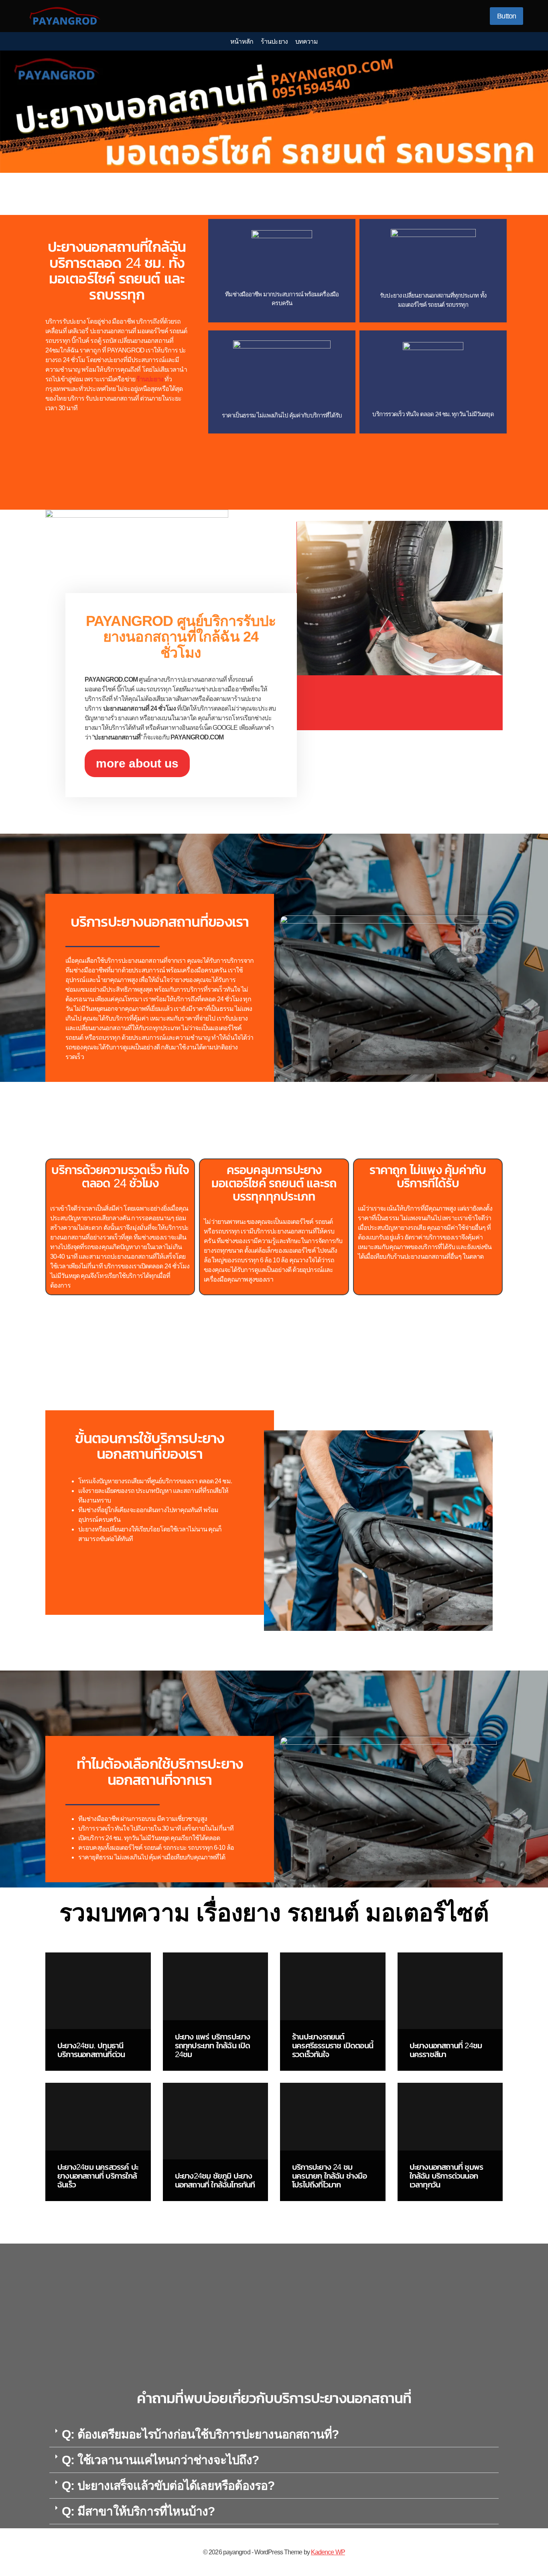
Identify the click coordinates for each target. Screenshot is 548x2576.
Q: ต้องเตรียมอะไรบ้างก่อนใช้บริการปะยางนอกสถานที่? (200, 2434)
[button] (274, 2434)
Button (506, 16)
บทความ (306, 42)
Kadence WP (328, 2552)
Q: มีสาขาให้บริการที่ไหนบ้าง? (138, 2511)
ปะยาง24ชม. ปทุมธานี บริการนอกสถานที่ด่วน (91, 2050)
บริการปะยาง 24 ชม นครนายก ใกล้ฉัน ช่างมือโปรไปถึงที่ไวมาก (329, 2176)
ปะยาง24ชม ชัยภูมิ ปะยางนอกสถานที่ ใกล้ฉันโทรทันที (215, 2180)
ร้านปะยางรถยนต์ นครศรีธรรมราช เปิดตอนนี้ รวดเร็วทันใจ (333, 2045)
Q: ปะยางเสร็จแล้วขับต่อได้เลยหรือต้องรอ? (168, 2486)
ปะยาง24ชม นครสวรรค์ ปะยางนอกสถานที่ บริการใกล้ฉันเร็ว (98, 2176)
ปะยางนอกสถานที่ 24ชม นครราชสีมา (446, 2050)
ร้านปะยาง (274, 42)
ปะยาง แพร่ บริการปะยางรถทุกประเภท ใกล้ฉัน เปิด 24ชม (213, 2045)
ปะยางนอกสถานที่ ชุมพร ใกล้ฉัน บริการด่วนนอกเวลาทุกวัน (447, 2176)
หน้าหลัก (242, 42)
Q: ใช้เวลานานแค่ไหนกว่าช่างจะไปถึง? (160, 2460)
